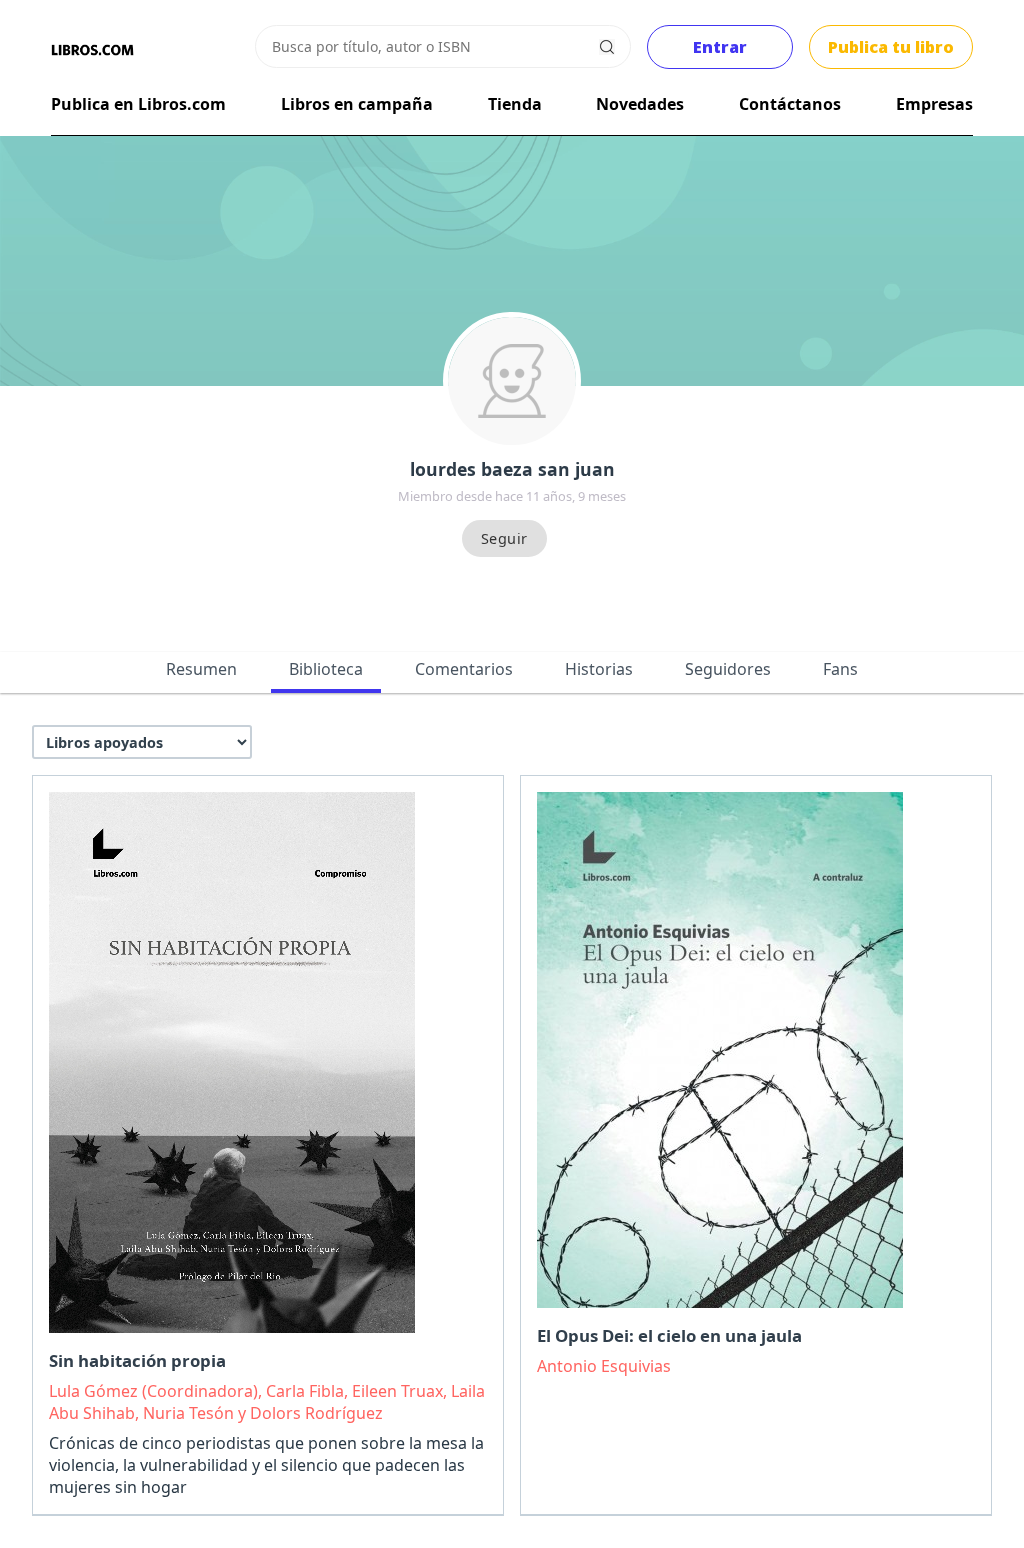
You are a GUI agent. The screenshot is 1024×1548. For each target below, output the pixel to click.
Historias (599, 669)
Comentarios (464, 669)
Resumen (201, 669)
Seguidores (728, 669)
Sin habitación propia (137, 1360)
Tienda (515, 104)
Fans (840, 669)
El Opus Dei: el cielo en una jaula (669, 1335)
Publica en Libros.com (138, 104)
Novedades (640, 104)
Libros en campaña (357, 104)
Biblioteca (326, 669)
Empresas (934, 104)
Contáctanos (790, 104)
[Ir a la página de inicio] (92, 50)
